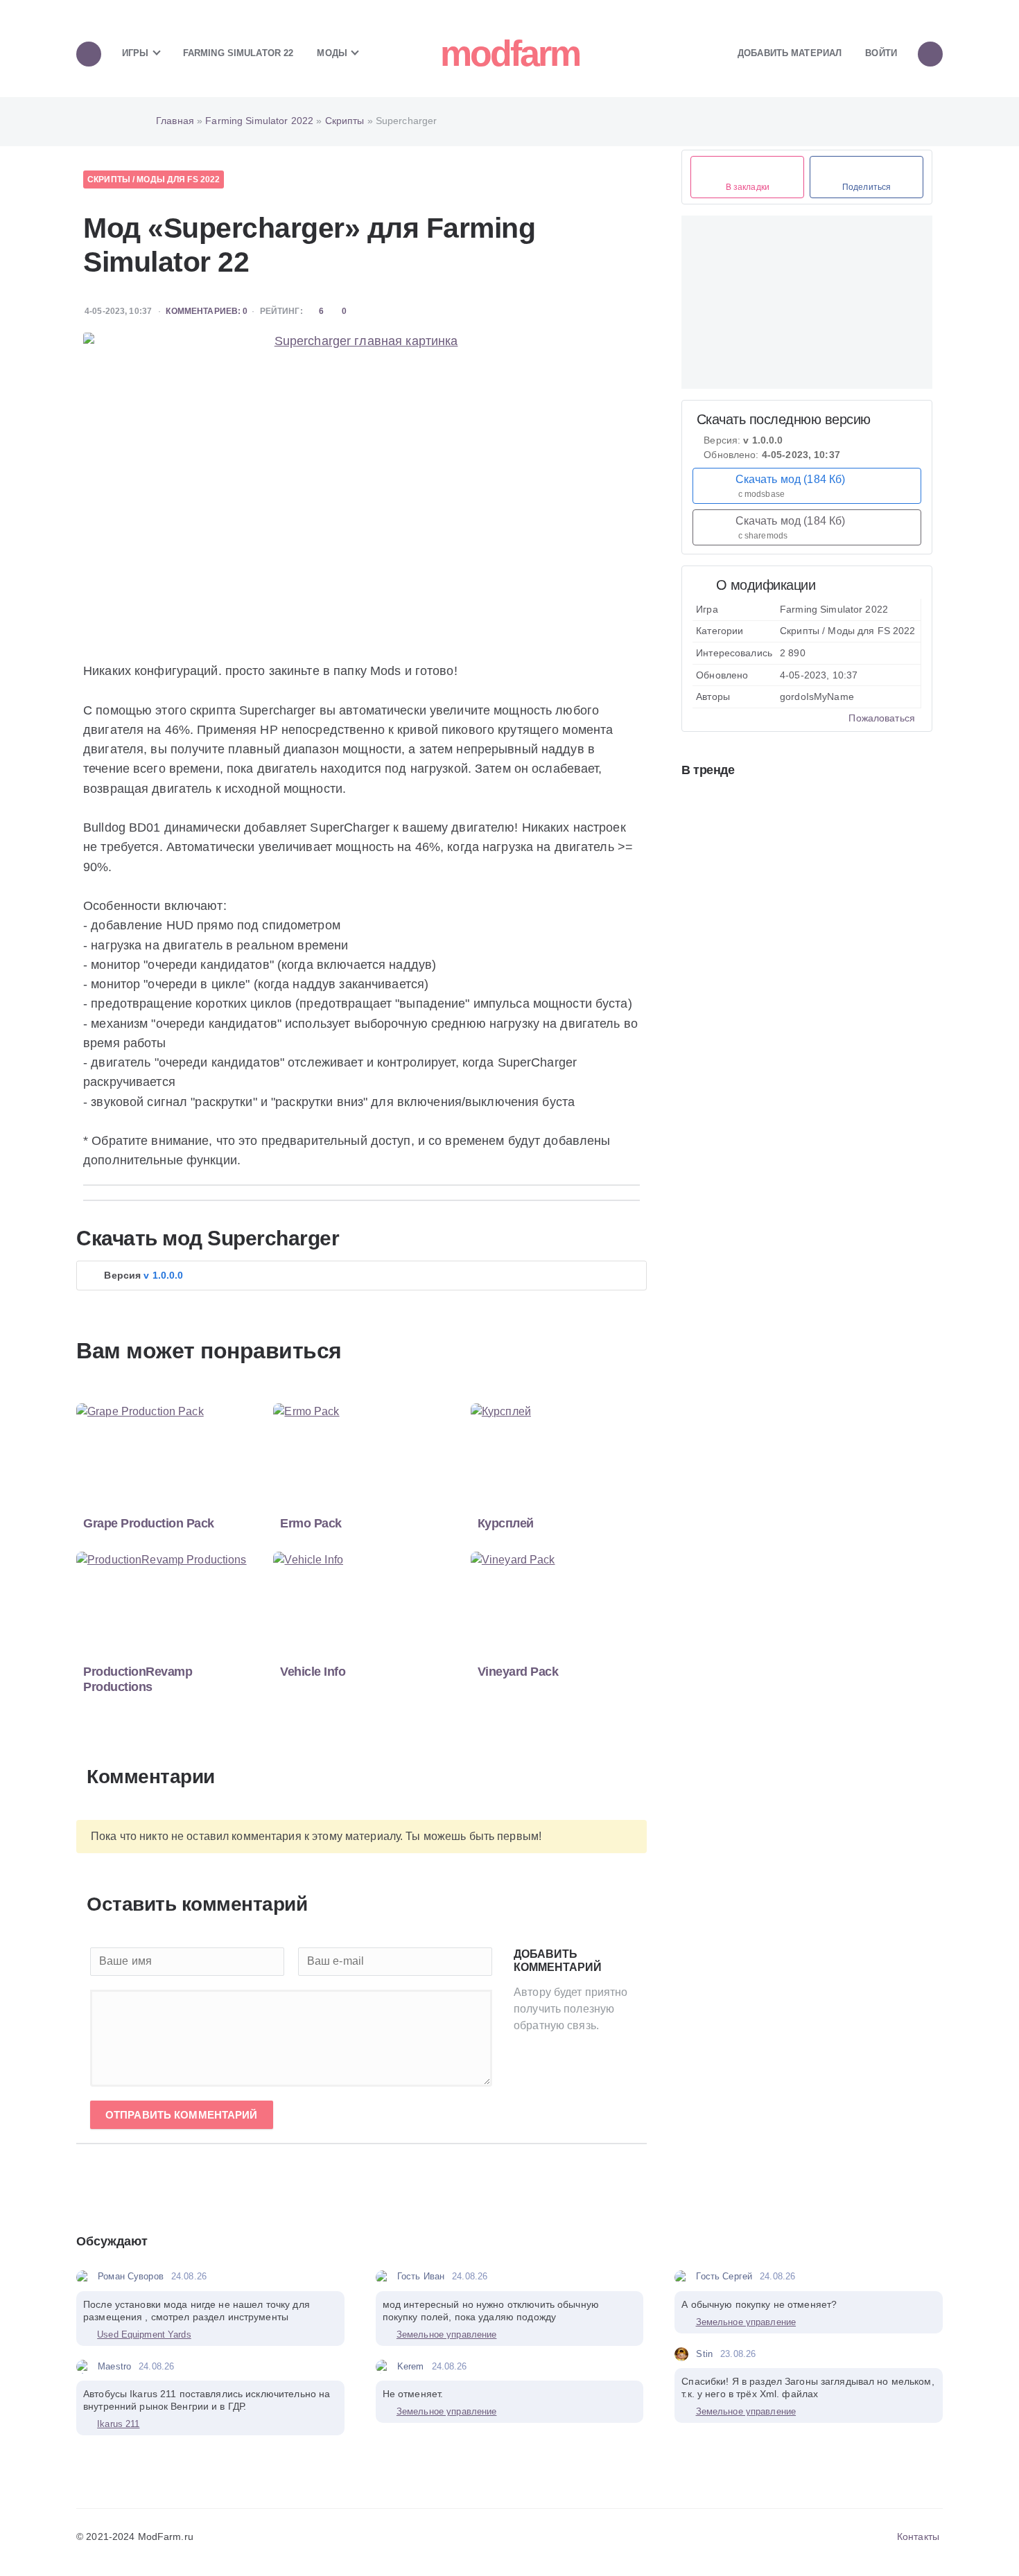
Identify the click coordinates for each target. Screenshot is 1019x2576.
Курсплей (506, 1523)
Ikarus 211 (118, 2424)
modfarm (510, 53)
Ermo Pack (311, 1523)
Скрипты (109, 179)
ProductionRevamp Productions (138, 1679)
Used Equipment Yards (144, 2334)
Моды (333, 53)
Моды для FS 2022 (178, 179)
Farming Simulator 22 (238, 53)
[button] (362, 1276)
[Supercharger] (360, 489)
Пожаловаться (880, 718)
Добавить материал (790, 53)
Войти (881, 53)
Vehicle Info (313, 1672)
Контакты (918, 2536)
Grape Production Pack (149, 1523)
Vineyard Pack (518, 1672)
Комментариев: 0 (207, 311)
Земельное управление (447, 2334)
